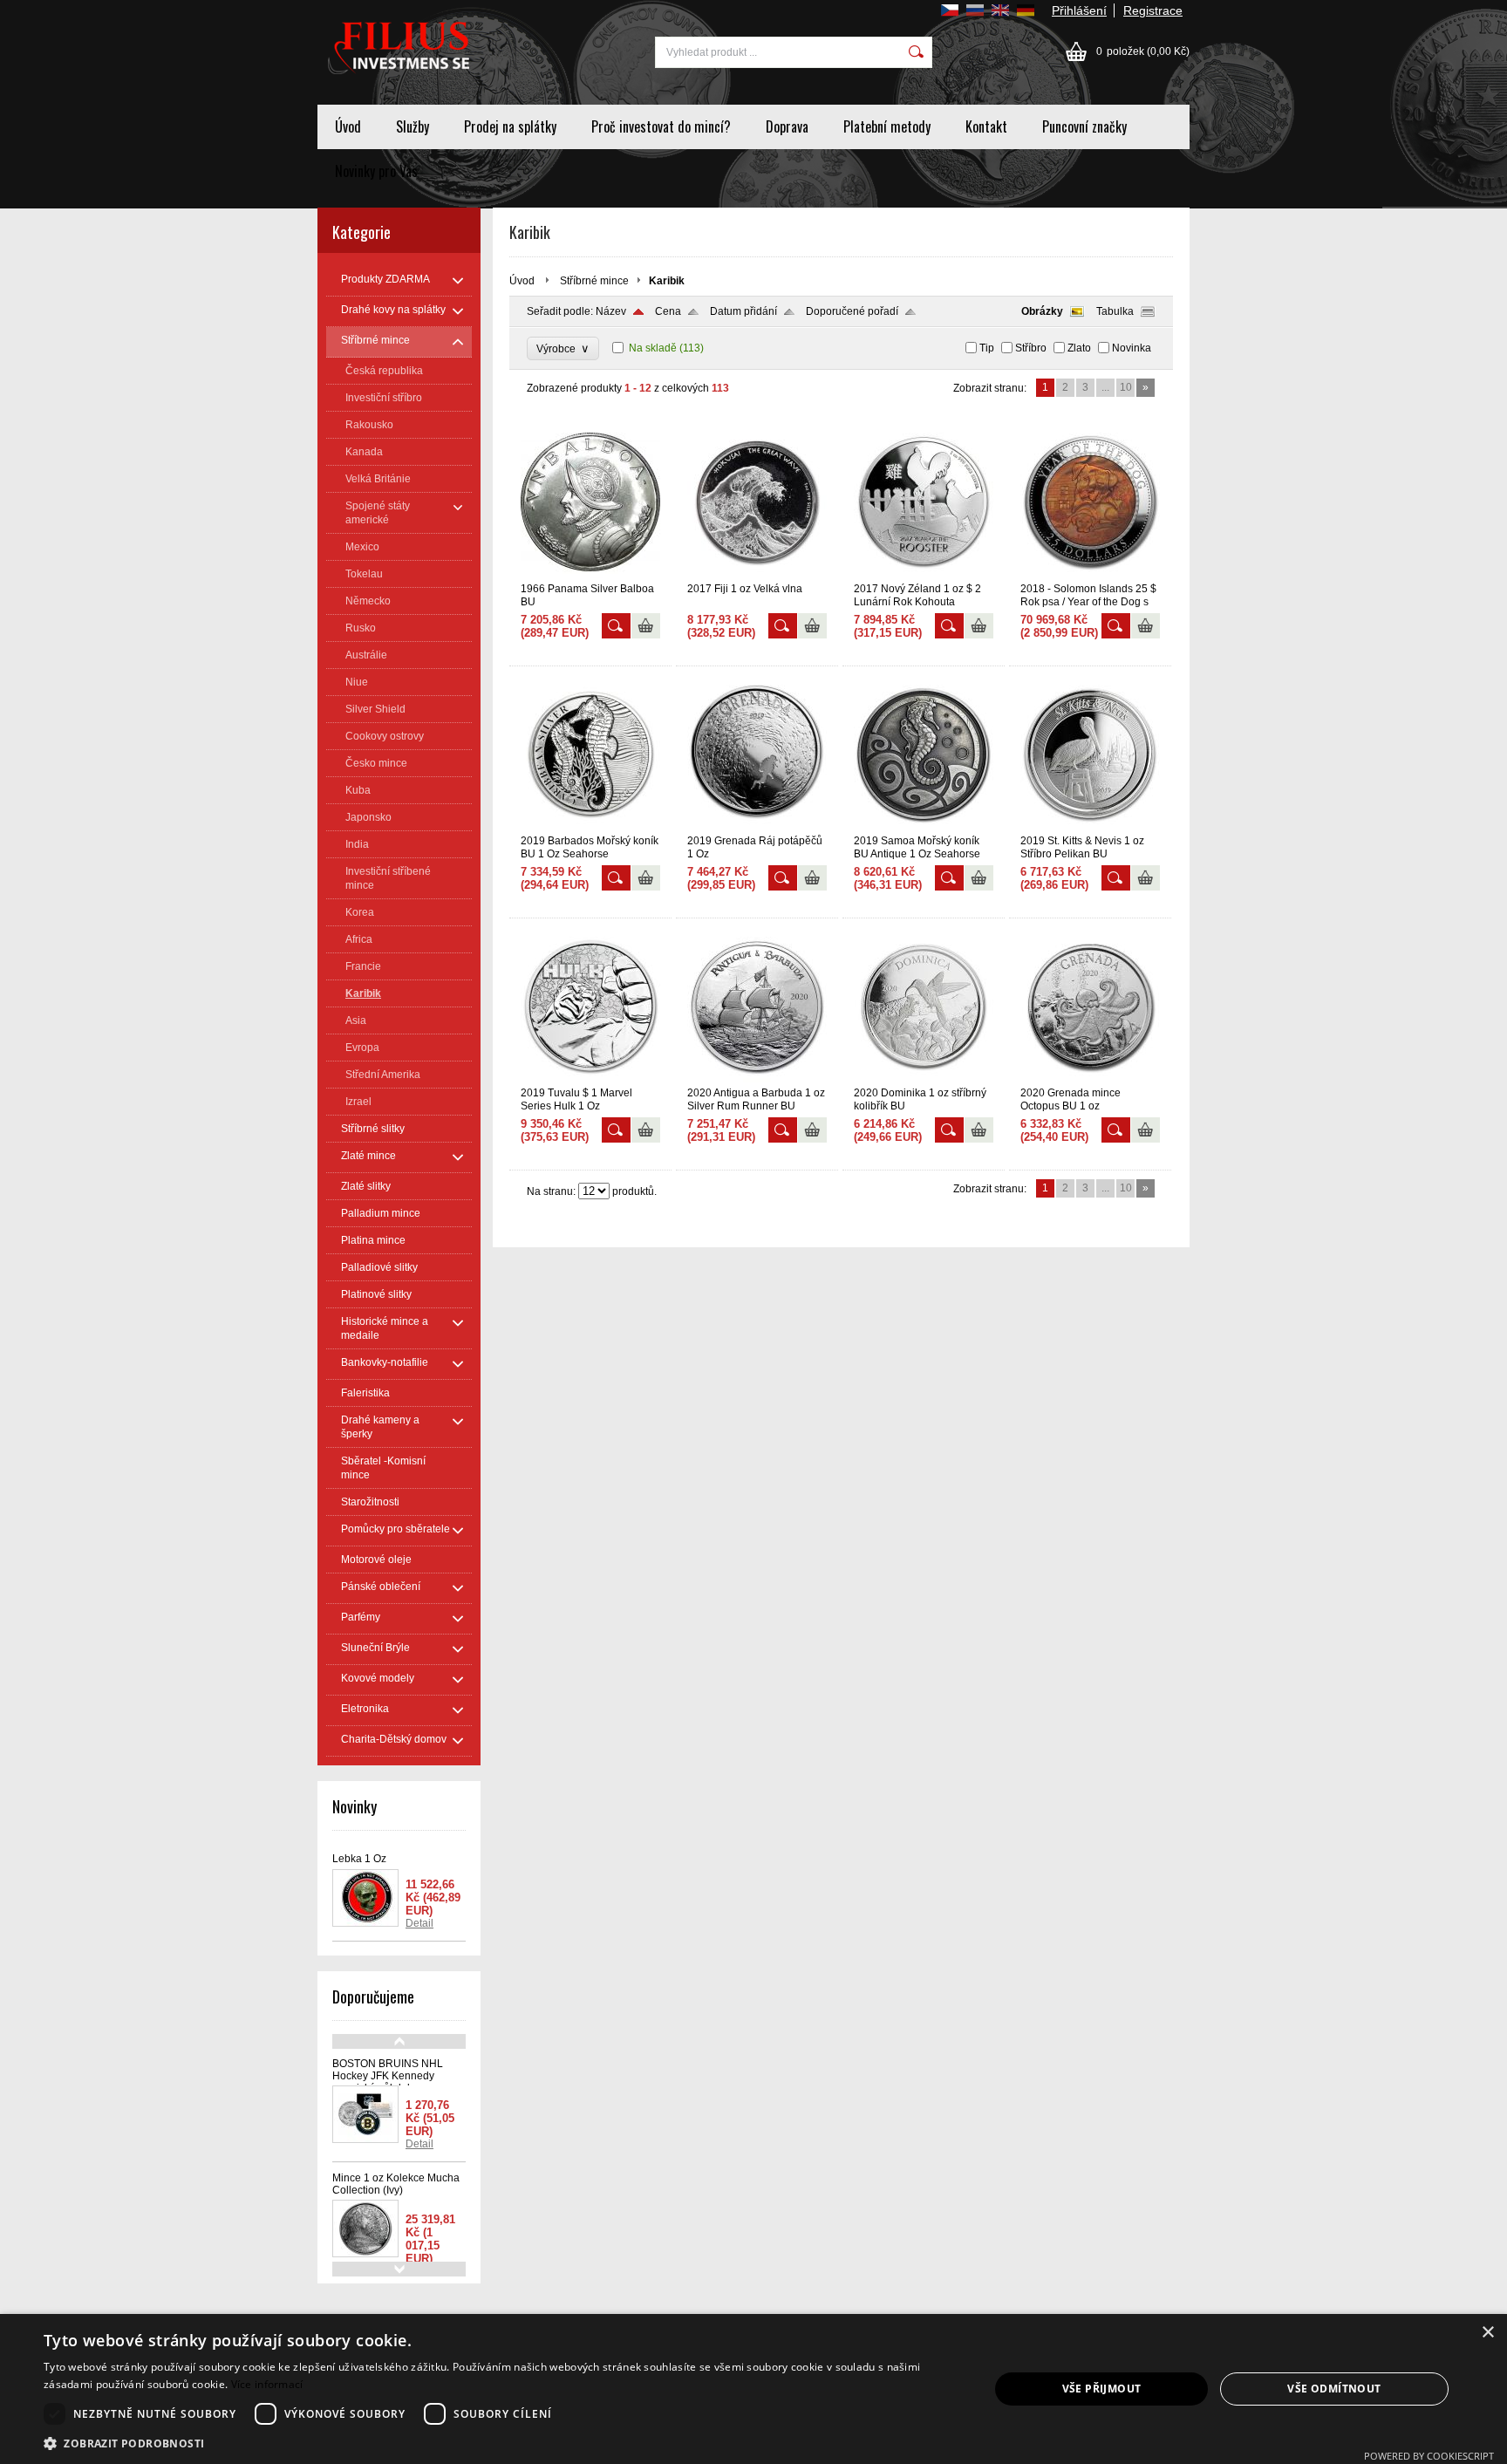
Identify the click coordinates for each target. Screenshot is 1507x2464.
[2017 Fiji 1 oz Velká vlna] (757, 575)
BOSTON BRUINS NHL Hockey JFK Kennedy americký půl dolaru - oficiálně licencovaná (388, 2082)
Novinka (1132, 348)
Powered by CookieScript (1429, 2456)
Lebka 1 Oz (359, 1859)
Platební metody (887, 126)
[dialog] (753, 2389)
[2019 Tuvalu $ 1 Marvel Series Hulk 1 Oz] (590, 1079)
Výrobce (563, 348)
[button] (502, 2443)
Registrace (1153, 10)
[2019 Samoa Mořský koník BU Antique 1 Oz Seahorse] (924, 827)
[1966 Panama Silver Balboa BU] (590, 575)
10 (1126, 387)
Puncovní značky (1084, 126)
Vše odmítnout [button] (1334, 2389)
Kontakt (986, 126)
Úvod (348, 126)
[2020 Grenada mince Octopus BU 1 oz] (1090, 1079)
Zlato (1079, 348)
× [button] (1487, 2333)
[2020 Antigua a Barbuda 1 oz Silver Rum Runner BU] (757, 1079)
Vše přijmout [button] (1102, 2389)
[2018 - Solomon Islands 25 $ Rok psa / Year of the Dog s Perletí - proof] (1090, 575)
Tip (987, 348)
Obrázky (1042, 311)
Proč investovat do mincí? (661, 126)
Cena (668, 311)
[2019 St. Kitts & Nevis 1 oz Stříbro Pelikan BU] (1090, 827)
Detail (419, 1923)
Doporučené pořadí (852, 311)
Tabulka (1115, 311)
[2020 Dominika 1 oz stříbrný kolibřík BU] (924, 1079)
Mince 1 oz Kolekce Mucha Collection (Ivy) (396, 2184)
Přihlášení (1079, 10)
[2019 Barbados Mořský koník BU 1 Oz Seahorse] (590, 827)
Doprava (787, 126)
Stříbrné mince (594, 281)
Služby (413, 126)
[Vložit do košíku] (646, 626)
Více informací (267, 2384)
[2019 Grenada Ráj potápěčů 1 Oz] (757, 827)
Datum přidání (743, 311)
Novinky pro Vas (376, 171)
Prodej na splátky (510, 126)
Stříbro (1031, 348)
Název (611, 311)
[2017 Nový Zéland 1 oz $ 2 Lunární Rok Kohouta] (924, 575)
